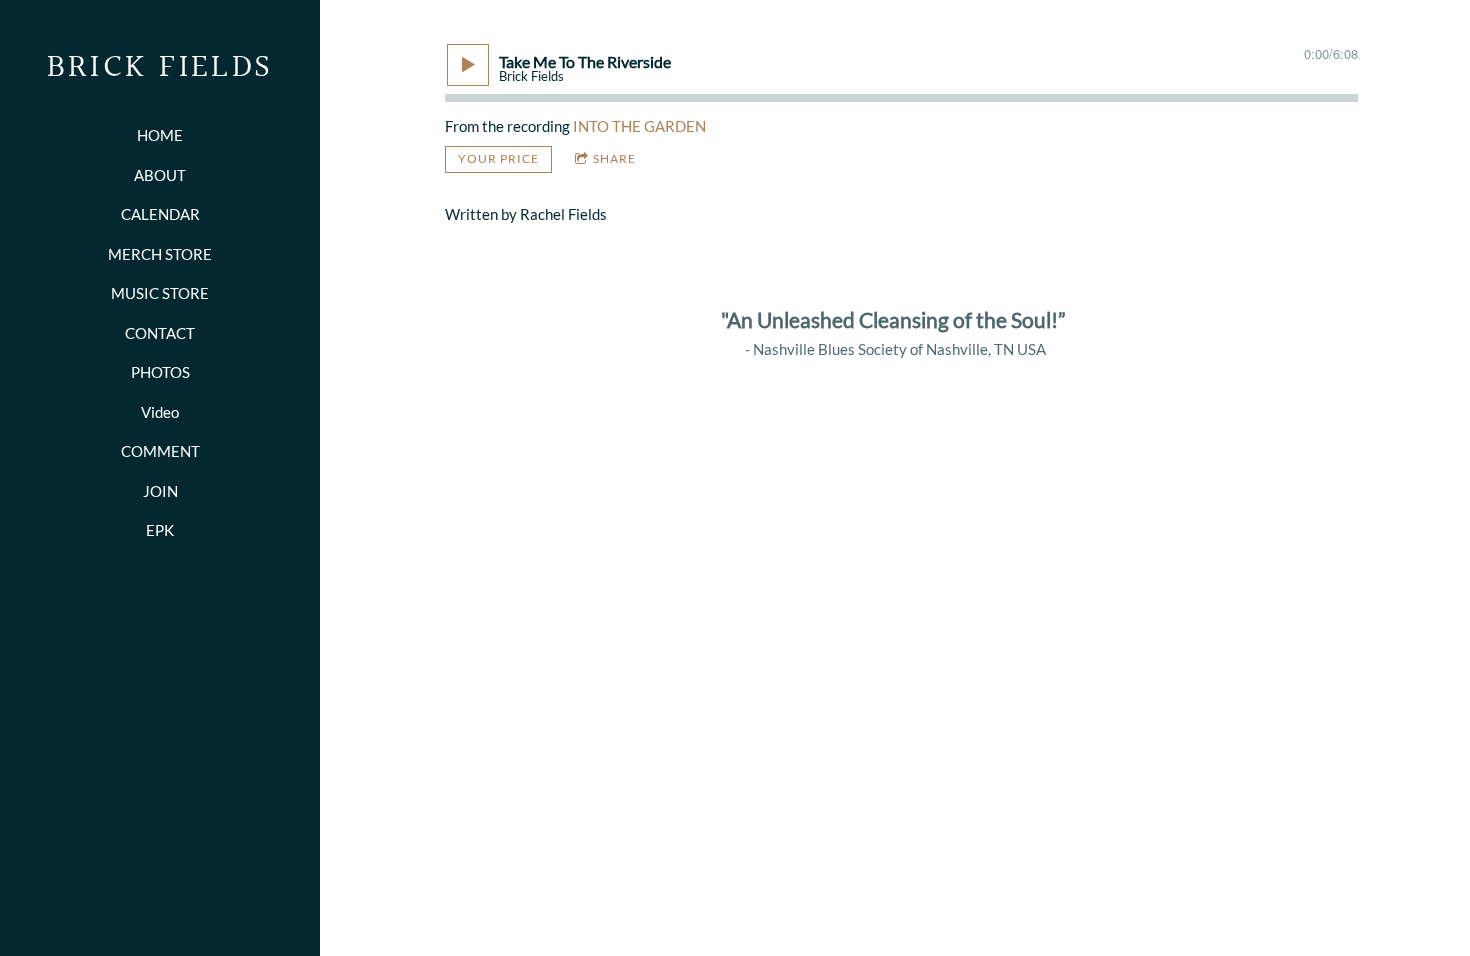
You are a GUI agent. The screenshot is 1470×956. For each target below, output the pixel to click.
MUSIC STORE (160, 293)
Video (160, 412)
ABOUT (160, 175)
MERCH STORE (160, 254)
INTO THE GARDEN (639, 126)
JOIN (160, 491)
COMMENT (160, 451)
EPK (160, 530)
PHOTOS (160, 372)
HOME (160, 135)
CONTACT (160, 333)
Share (614, 158)
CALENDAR (160, 214)
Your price (498, 158)
